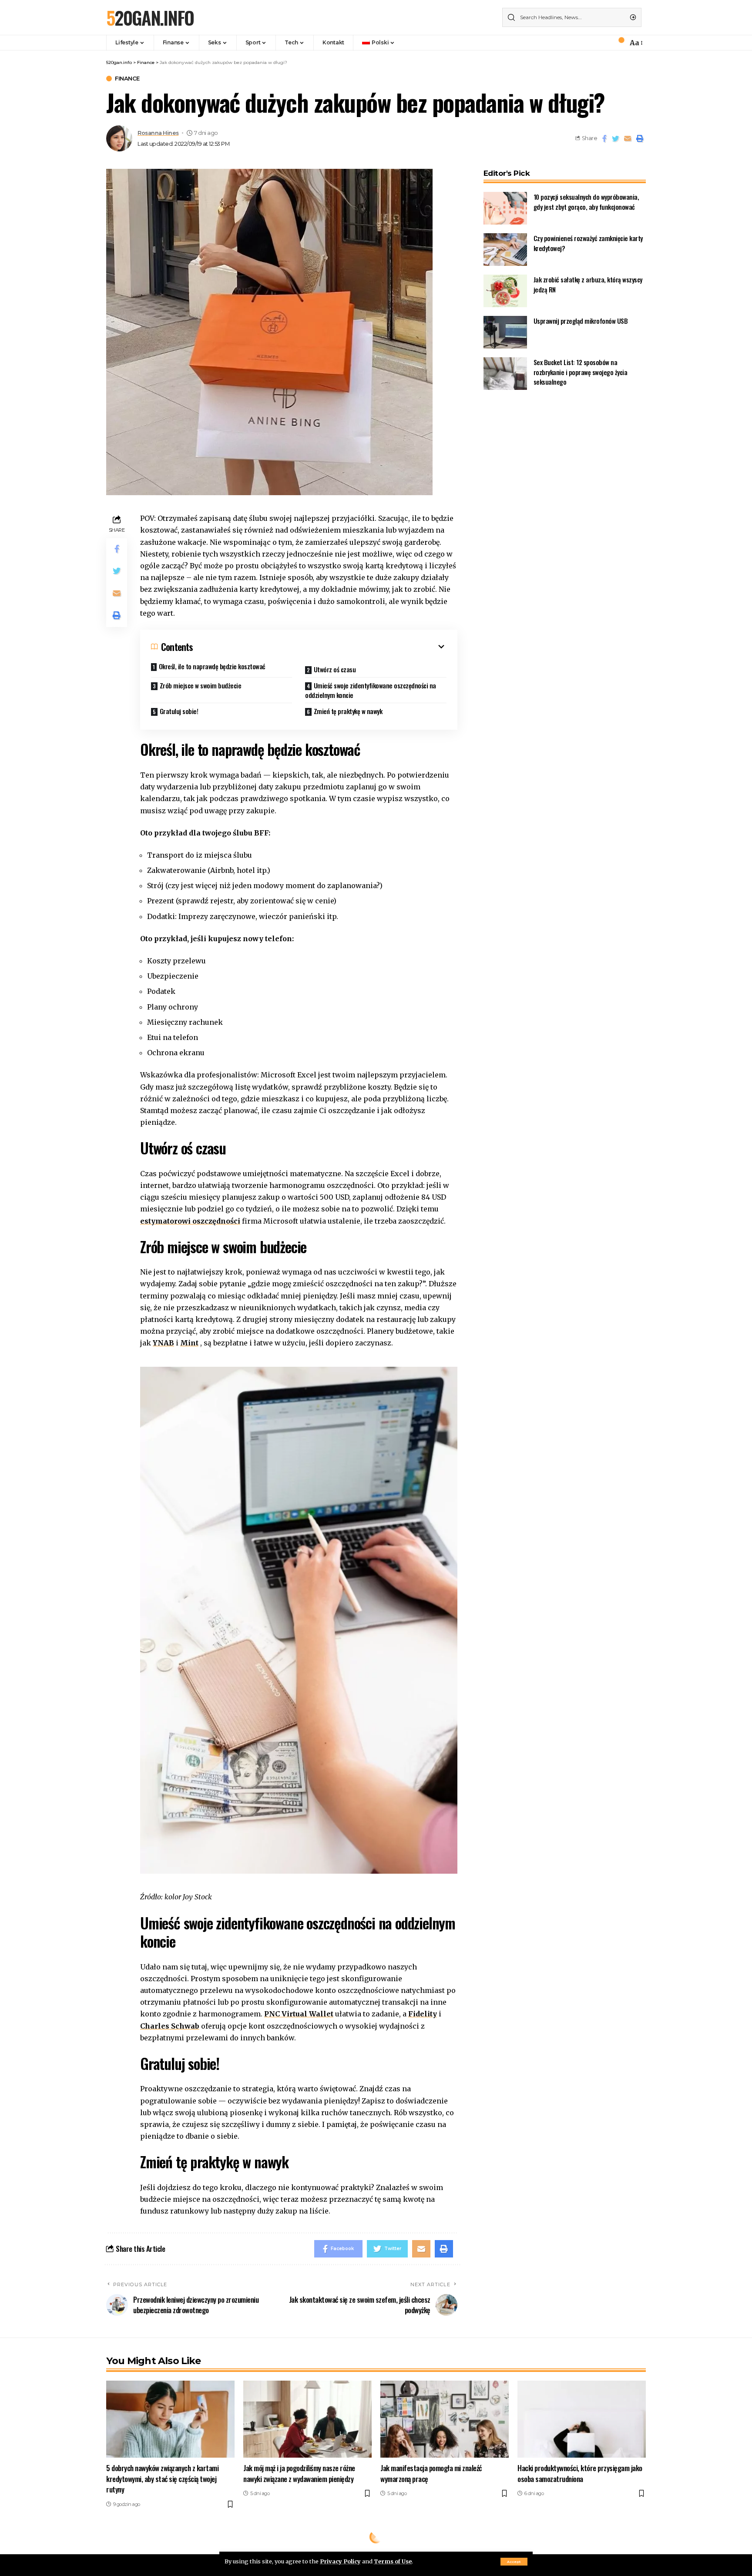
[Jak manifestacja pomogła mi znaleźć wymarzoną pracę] (445, 2419)
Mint (189, 1343)
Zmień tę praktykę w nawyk (348, 711)
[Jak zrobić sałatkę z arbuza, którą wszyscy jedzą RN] (505, 291)
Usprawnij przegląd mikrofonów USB (581, 321)
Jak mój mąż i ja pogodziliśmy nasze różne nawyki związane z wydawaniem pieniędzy (299, 2473)
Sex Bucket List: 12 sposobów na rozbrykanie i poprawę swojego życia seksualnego (581, 372)
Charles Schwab (170, 2026)
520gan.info (150, 17)
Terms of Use (393, 2561)
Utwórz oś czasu (335, 669)
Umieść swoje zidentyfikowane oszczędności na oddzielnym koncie (371, 690)
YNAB (163, 1343)
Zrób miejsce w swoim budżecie (201, 685)
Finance (127, 79)
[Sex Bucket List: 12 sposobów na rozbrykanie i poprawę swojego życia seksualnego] (505, 374)
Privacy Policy (340, 2561)
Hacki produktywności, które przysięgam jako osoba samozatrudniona (580, 2473)
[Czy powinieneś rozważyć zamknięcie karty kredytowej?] (505, 250)
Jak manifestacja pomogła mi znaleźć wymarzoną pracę (431, 2473)
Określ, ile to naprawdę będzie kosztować (212, 666)
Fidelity (423, 2014)
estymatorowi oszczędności (190, 1221)
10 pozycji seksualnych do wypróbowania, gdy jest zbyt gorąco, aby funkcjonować (586, 202)
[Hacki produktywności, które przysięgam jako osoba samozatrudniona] (582, 2419)
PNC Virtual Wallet (299, 2014)
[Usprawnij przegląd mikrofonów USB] (505, 332)
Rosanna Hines (158, 133)
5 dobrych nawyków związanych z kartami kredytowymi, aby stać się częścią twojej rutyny (162, 2479)
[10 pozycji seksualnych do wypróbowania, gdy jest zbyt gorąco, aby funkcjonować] (505, 208)
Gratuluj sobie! (179, 711)
